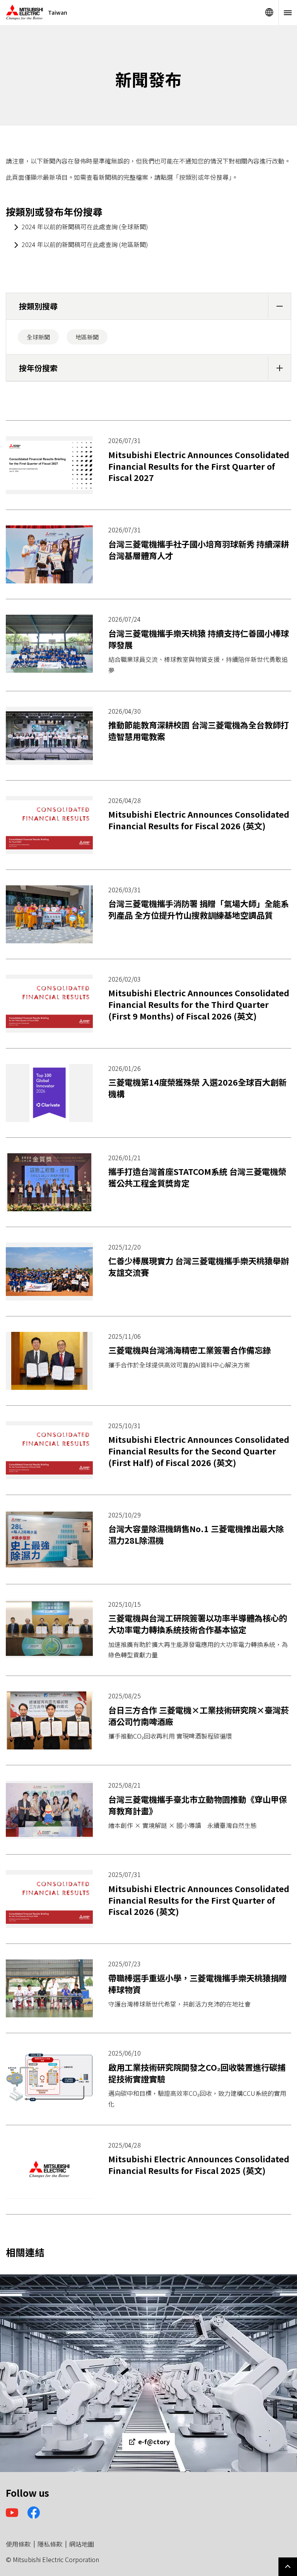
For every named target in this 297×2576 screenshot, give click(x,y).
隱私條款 (50, 2544)
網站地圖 (82, 2544)
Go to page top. (288, 2567)
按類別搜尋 (38, 306)
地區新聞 (87, 337)
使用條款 (18, 2544)
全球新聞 (38, 337)
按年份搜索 (38, 368)
